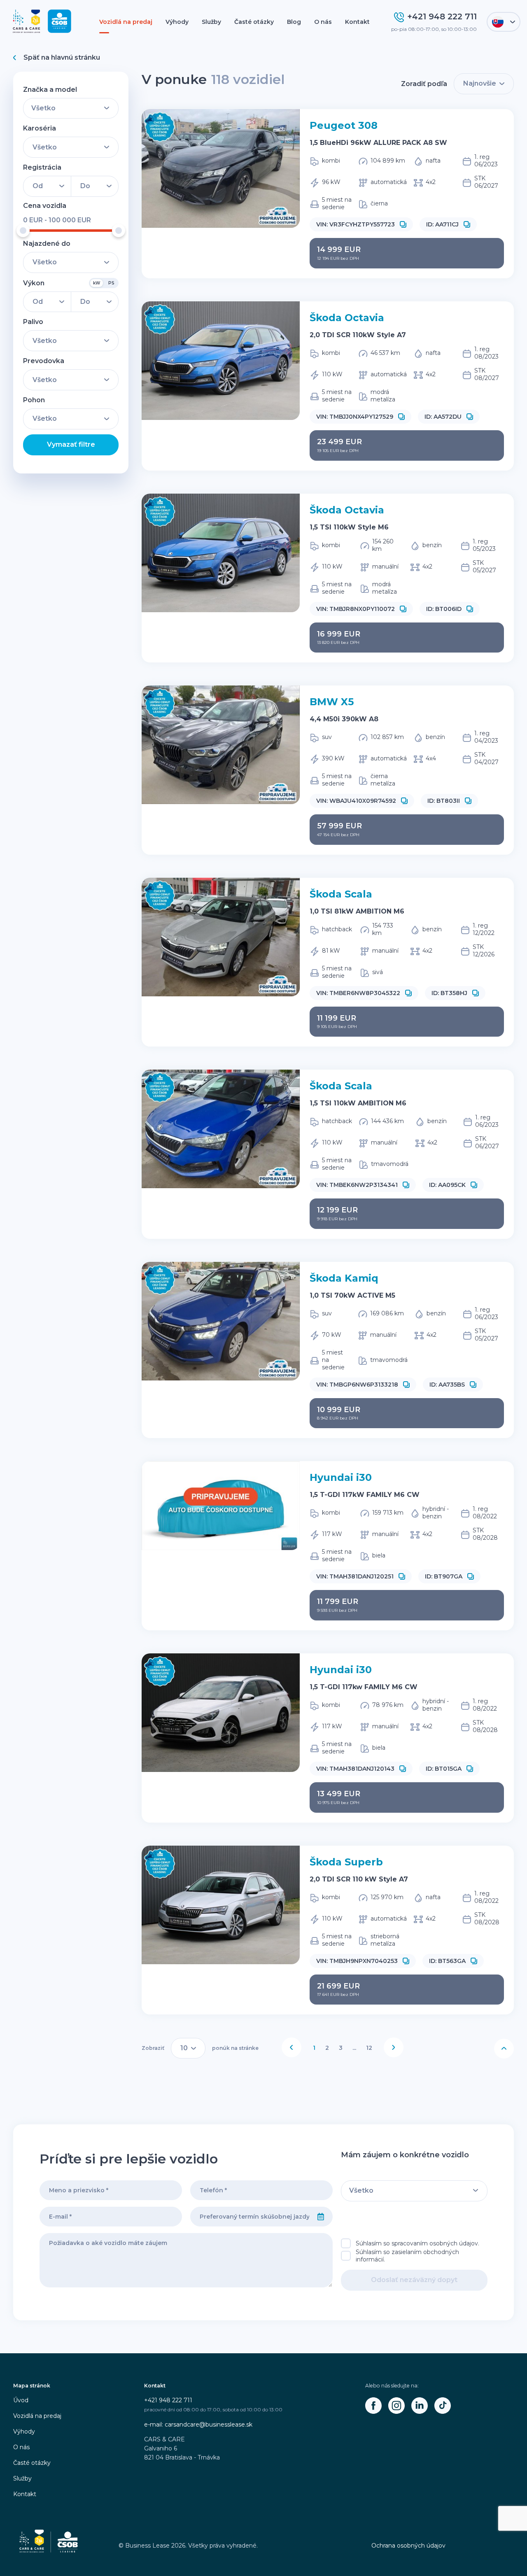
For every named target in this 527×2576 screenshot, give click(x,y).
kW (97, 283)
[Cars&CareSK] (373, 2406)
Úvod (21, 2400)
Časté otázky (254, 22)
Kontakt (357, 22)
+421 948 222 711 (168, 2400)
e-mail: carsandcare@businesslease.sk (198, 2424)
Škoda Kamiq (344, 1278)
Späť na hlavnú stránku (62, 57)
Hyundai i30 (341, 1477)
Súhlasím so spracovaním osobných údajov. (417, 2243)
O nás (323, 22)
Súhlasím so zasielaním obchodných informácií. (407, 2256)
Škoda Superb (346, 1862)
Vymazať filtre (71, 444)
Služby (211, 22)
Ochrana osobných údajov (408, 2546)
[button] (403, 224)
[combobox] (250, 2217)
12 (369, 2048)
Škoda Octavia (347, 318)
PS (111, 283)
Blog (294, 22)
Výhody (177, 22)
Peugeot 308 (344, 125)
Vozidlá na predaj (126, 22)
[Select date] (321, 2217)
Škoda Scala (341, 894)
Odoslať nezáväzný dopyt (414, 2280)
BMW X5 (332, 702)
